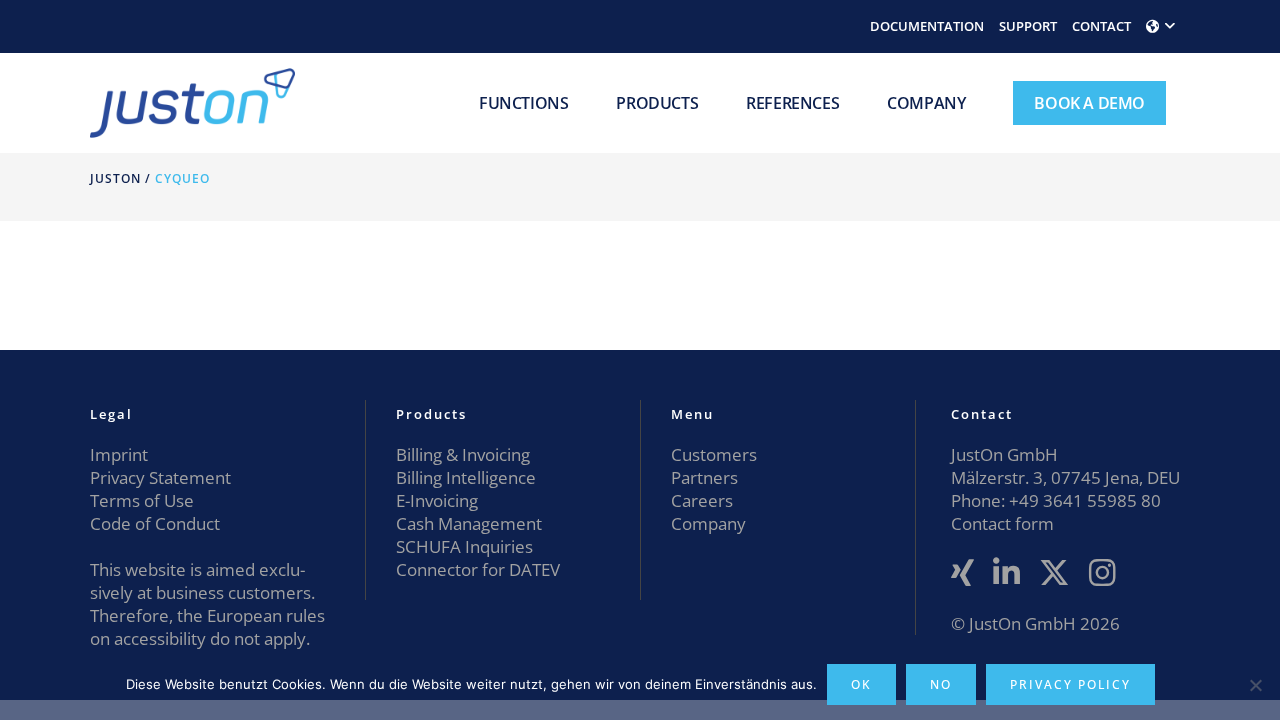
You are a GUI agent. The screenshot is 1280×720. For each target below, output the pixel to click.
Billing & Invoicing (463, 454)
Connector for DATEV (478, 569)
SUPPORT (1028, 26)
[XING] (962, 573)
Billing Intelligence (466, 477)
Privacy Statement (160, 477)
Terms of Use (142, 500)
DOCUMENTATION (927, 26)
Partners (704, 477)
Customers (714, 454)
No (941, 684)
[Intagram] (1102, 573)
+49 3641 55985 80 (1083, 500)
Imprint (119, 454)
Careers (702, 500)
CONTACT (1101, 26)
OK (861, 684)
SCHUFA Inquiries (464, 546)
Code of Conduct (155, 523)
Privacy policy (1070, 684)
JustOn (115, 178)
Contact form (1002, 523)
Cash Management (469, 523)
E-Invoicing (437, 500)
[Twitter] (1054, 573)
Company (708, 523)
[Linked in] (1006, 573)
